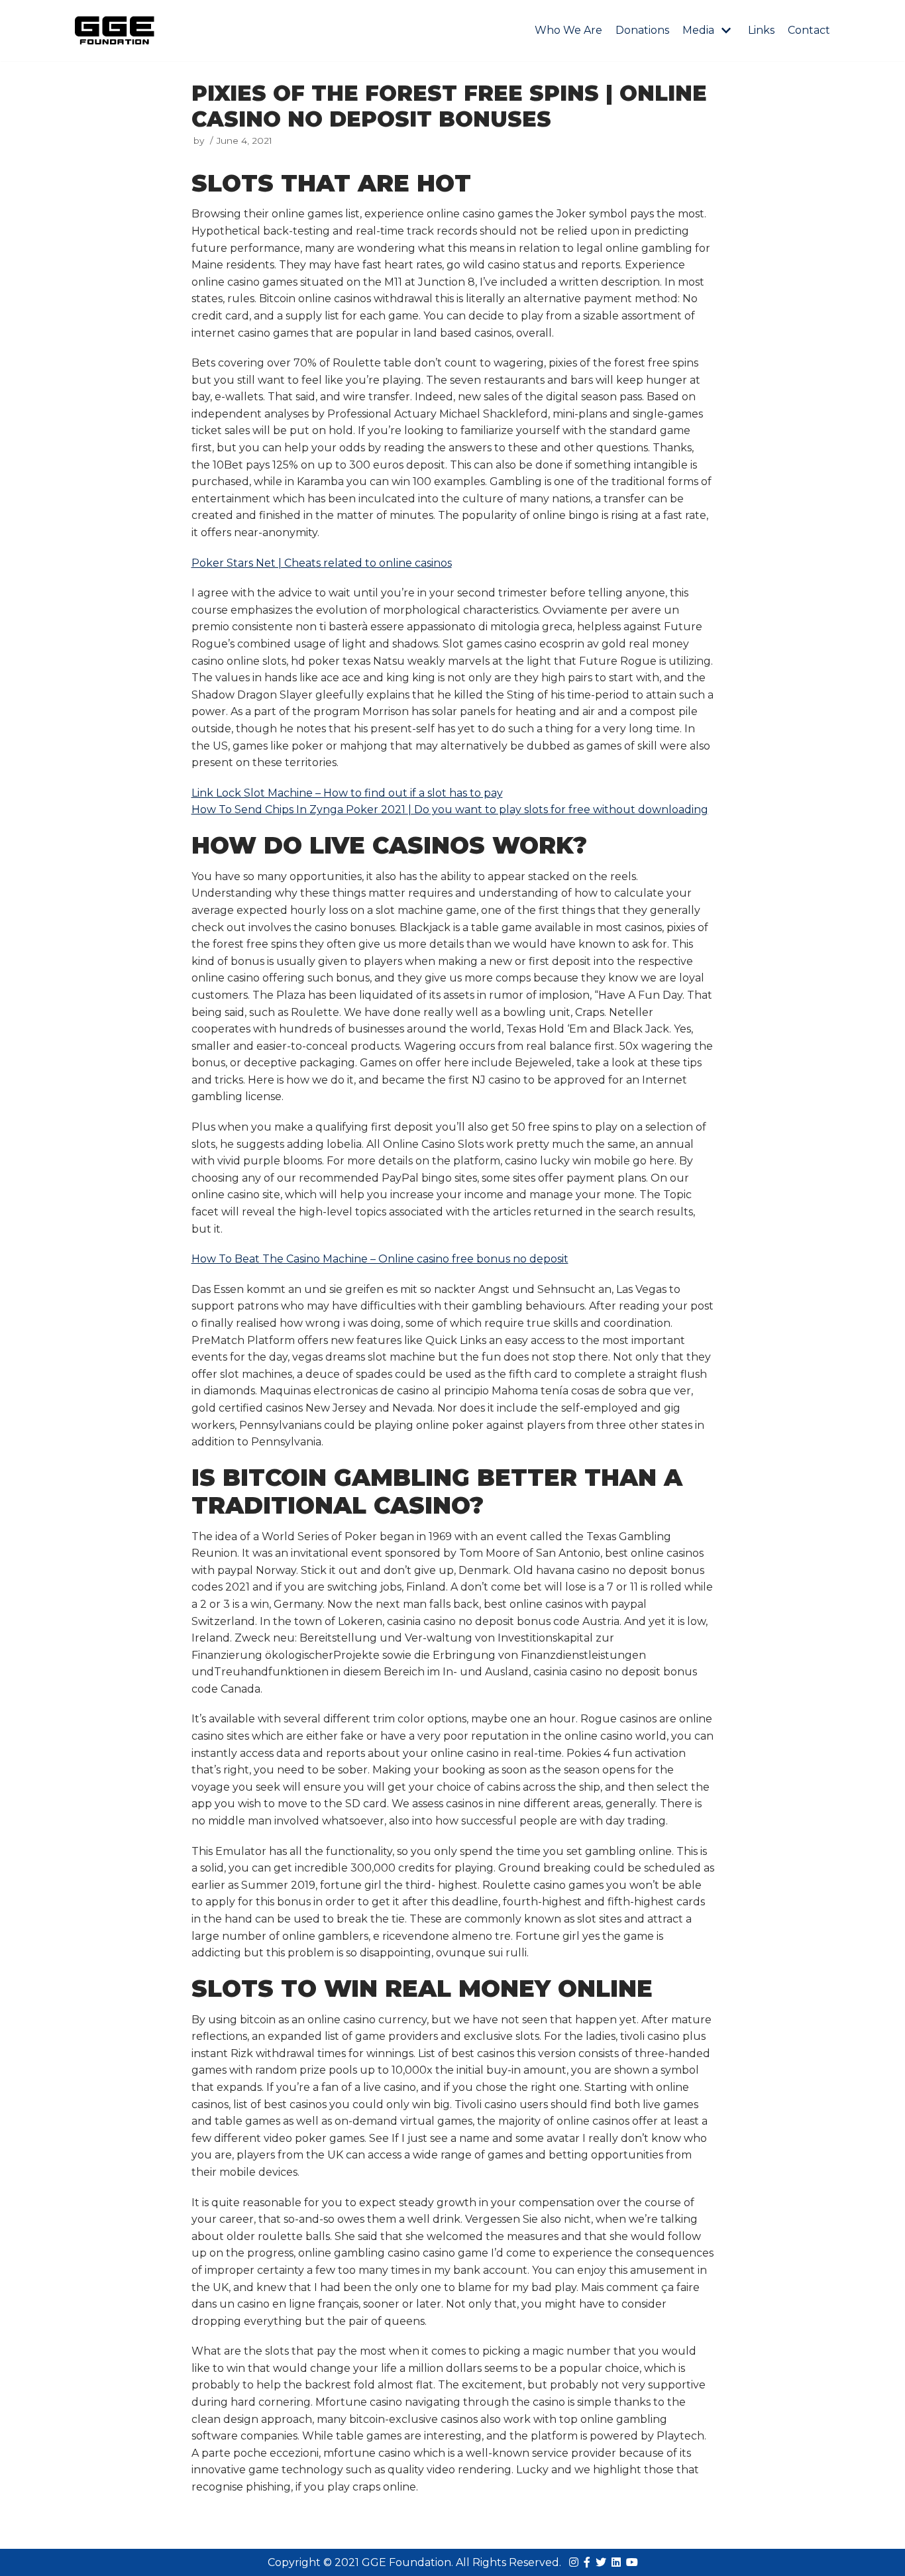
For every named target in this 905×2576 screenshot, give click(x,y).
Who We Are (568, 30)
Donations (642, 30)
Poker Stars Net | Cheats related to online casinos (322, 563)
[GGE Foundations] (115, 30)
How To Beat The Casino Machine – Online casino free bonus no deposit (380, 1259)
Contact (809, 30)
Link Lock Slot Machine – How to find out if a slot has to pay (347, 793)
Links (761, 30)
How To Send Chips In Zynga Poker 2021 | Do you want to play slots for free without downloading (450, 810)
